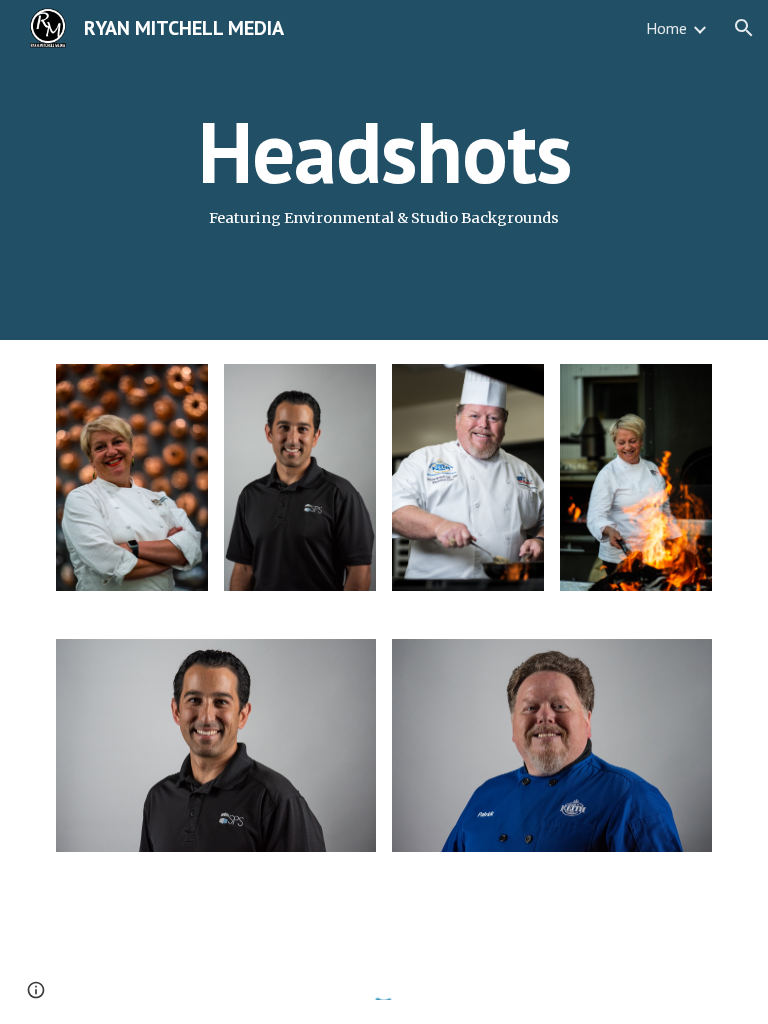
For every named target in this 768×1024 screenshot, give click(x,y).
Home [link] (666, 28)
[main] (383, 170)
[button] (744, 28)
